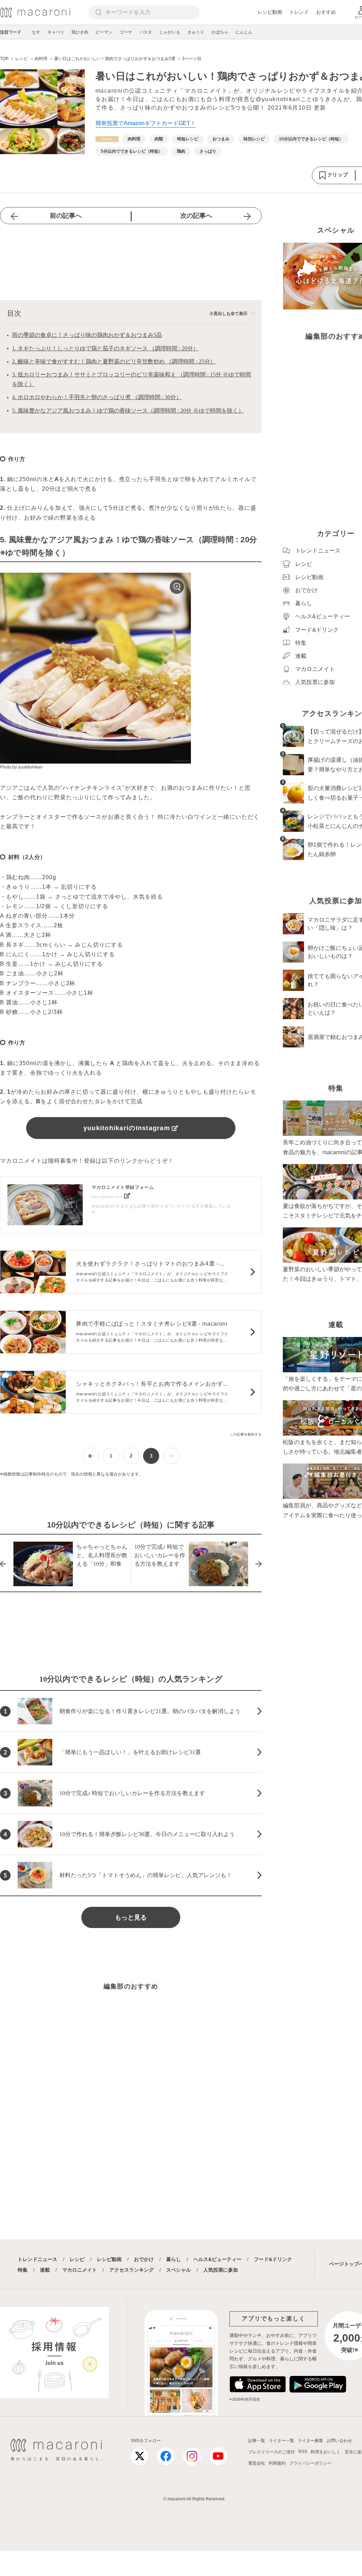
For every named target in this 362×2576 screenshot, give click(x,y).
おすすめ (326, 12)
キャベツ (56, 32)
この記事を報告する (246, 1434)
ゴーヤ (126, 32)
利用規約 (277, 2463)
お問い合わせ (339, 2441)
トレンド (299, 12)
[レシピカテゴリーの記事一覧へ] (107, 139)
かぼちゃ (220, 32)
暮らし (174, 2259)
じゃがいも (170, 32)
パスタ (146, 32)
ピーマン (104, 32)
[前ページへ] (91, 1456)
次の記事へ (196, 216)
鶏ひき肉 (80, 32)
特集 (23, 2270)
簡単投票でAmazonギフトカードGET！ (146, 123)
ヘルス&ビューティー (217, 2259)
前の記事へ (66, 216)
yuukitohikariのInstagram (127, 1128)
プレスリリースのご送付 (271, 2452)
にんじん (244, 32)
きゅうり (196, 32)
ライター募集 (310, 2441)
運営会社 (257, 2463)
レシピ (77, 2259)
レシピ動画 (270, 12)
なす (36, 32)
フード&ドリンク (273, 2259)
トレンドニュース (37, 2259)
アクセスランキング (132, 2270)
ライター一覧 (281, 2441)
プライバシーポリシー (310, 2463)
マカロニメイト (80, 2270)
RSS (303, 2452)
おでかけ (144, 2259)
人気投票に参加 (221, 2270)
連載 (45, 2270)
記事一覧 (257, 2441)
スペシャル (179, 2270)
